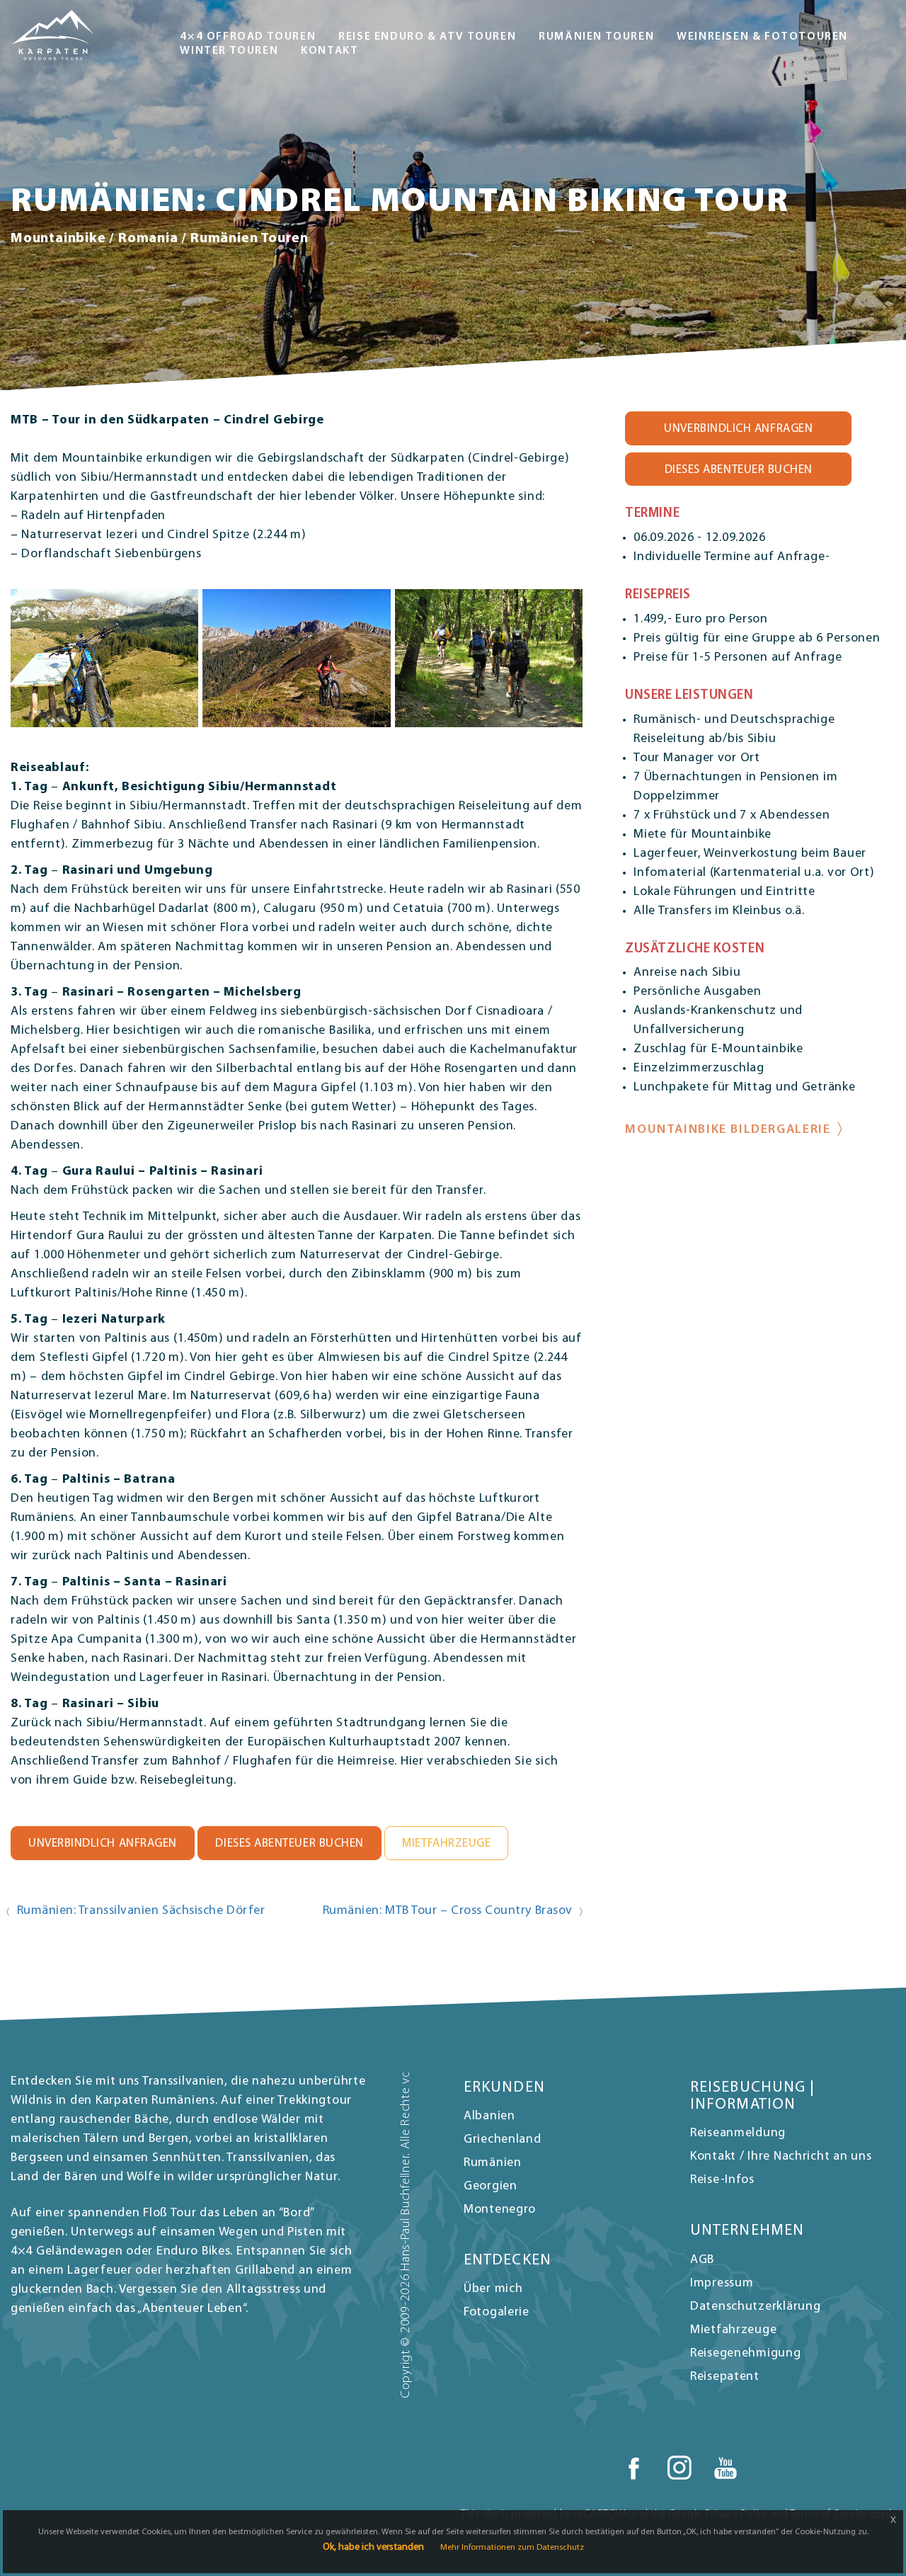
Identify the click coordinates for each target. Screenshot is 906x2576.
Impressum (722, 2284)
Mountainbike (58, 239)
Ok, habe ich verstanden (373, 2547)
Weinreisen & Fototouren (762, 37)
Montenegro (500, 2210)
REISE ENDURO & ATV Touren (427, 37)
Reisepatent (725, 2377)
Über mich (493, 2289)
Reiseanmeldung (738, 2133)
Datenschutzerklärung (755, 2307)
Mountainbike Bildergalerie (728, 1130)
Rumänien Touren (596, 37)
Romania (148, 239)
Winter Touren (229, 51)
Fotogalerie (497, 2313)
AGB (702, 2260)
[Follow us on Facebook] (633, 2468)
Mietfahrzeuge (446, 1843)
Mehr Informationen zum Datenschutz (512, 2548)
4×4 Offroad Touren (248, 37)
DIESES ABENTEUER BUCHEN (289, 1843)
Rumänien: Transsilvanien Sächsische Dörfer (141, 1911)
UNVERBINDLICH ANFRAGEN (103, 1843)
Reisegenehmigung (746, 2354)
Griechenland (503, 2140)
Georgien (491, 2187)
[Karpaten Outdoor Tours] (53, 35)
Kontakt (329, 51)
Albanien (489, 2116)
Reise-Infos (722, 2180)
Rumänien (493, 2163)
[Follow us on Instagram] (679, 2468)
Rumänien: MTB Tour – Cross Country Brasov (448, 1911)
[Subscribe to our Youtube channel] (726, 2468)
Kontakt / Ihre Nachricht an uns (781, 2157)
